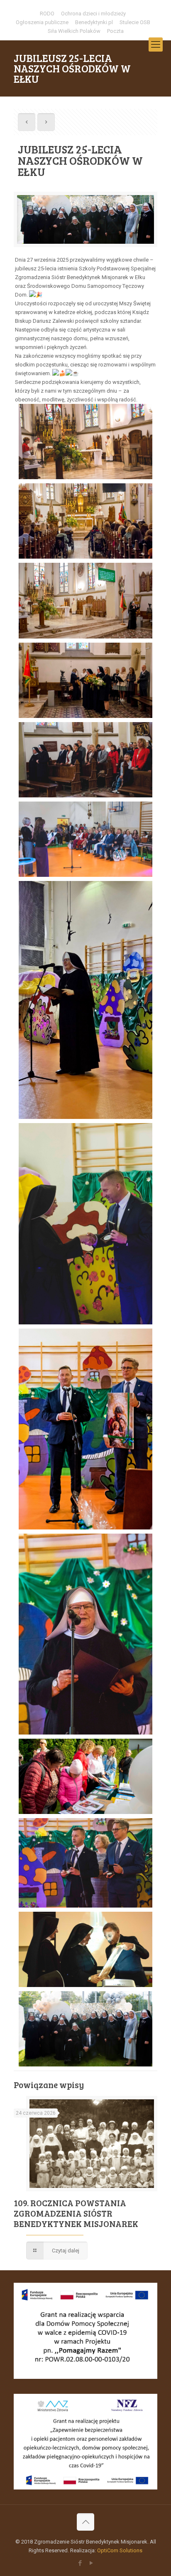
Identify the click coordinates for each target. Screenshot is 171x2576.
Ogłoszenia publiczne (42, 22)
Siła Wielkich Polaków (74, 31)
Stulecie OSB (135, 22)
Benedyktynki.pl (94, 22)
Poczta (115, 31)
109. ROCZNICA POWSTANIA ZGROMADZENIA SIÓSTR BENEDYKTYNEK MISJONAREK (76, 2213)
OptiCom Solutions (120, 2550)
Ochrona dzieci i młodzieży (93, 14)
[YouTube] (91, 2563)
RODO (47, 14)
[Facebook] (80, 2563)
